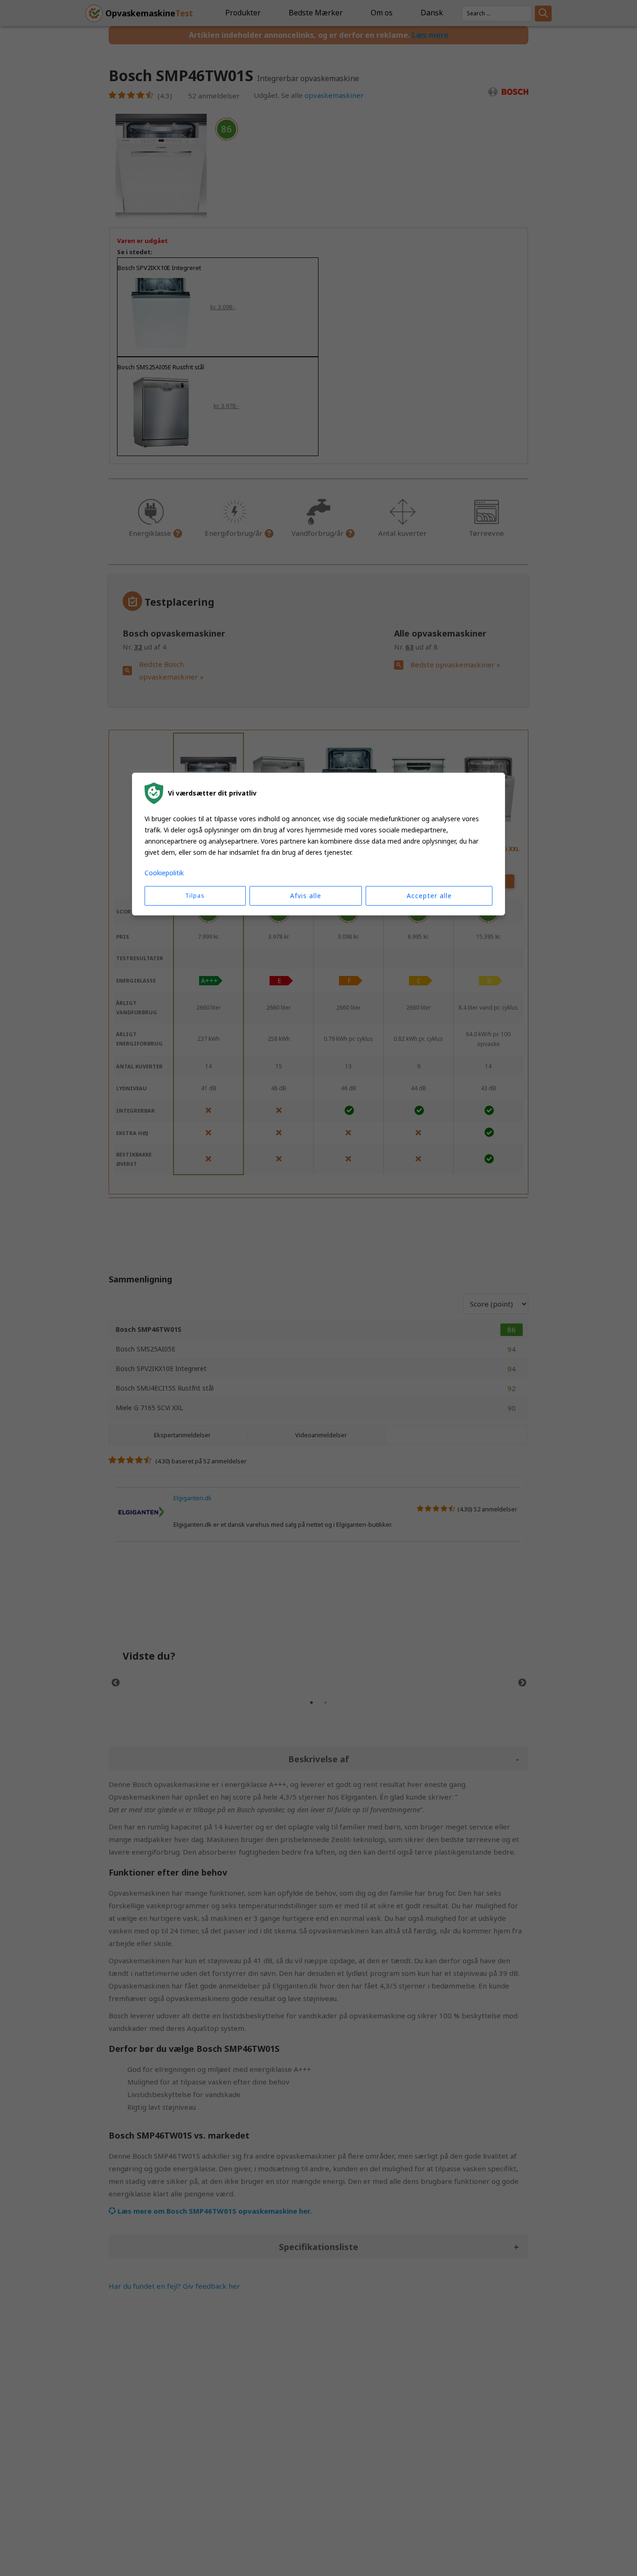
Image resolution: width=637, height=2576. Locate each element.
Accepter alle (429, 896)
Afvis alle (306, 896)
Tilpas (195, 896)
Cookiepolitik (164, 873)
